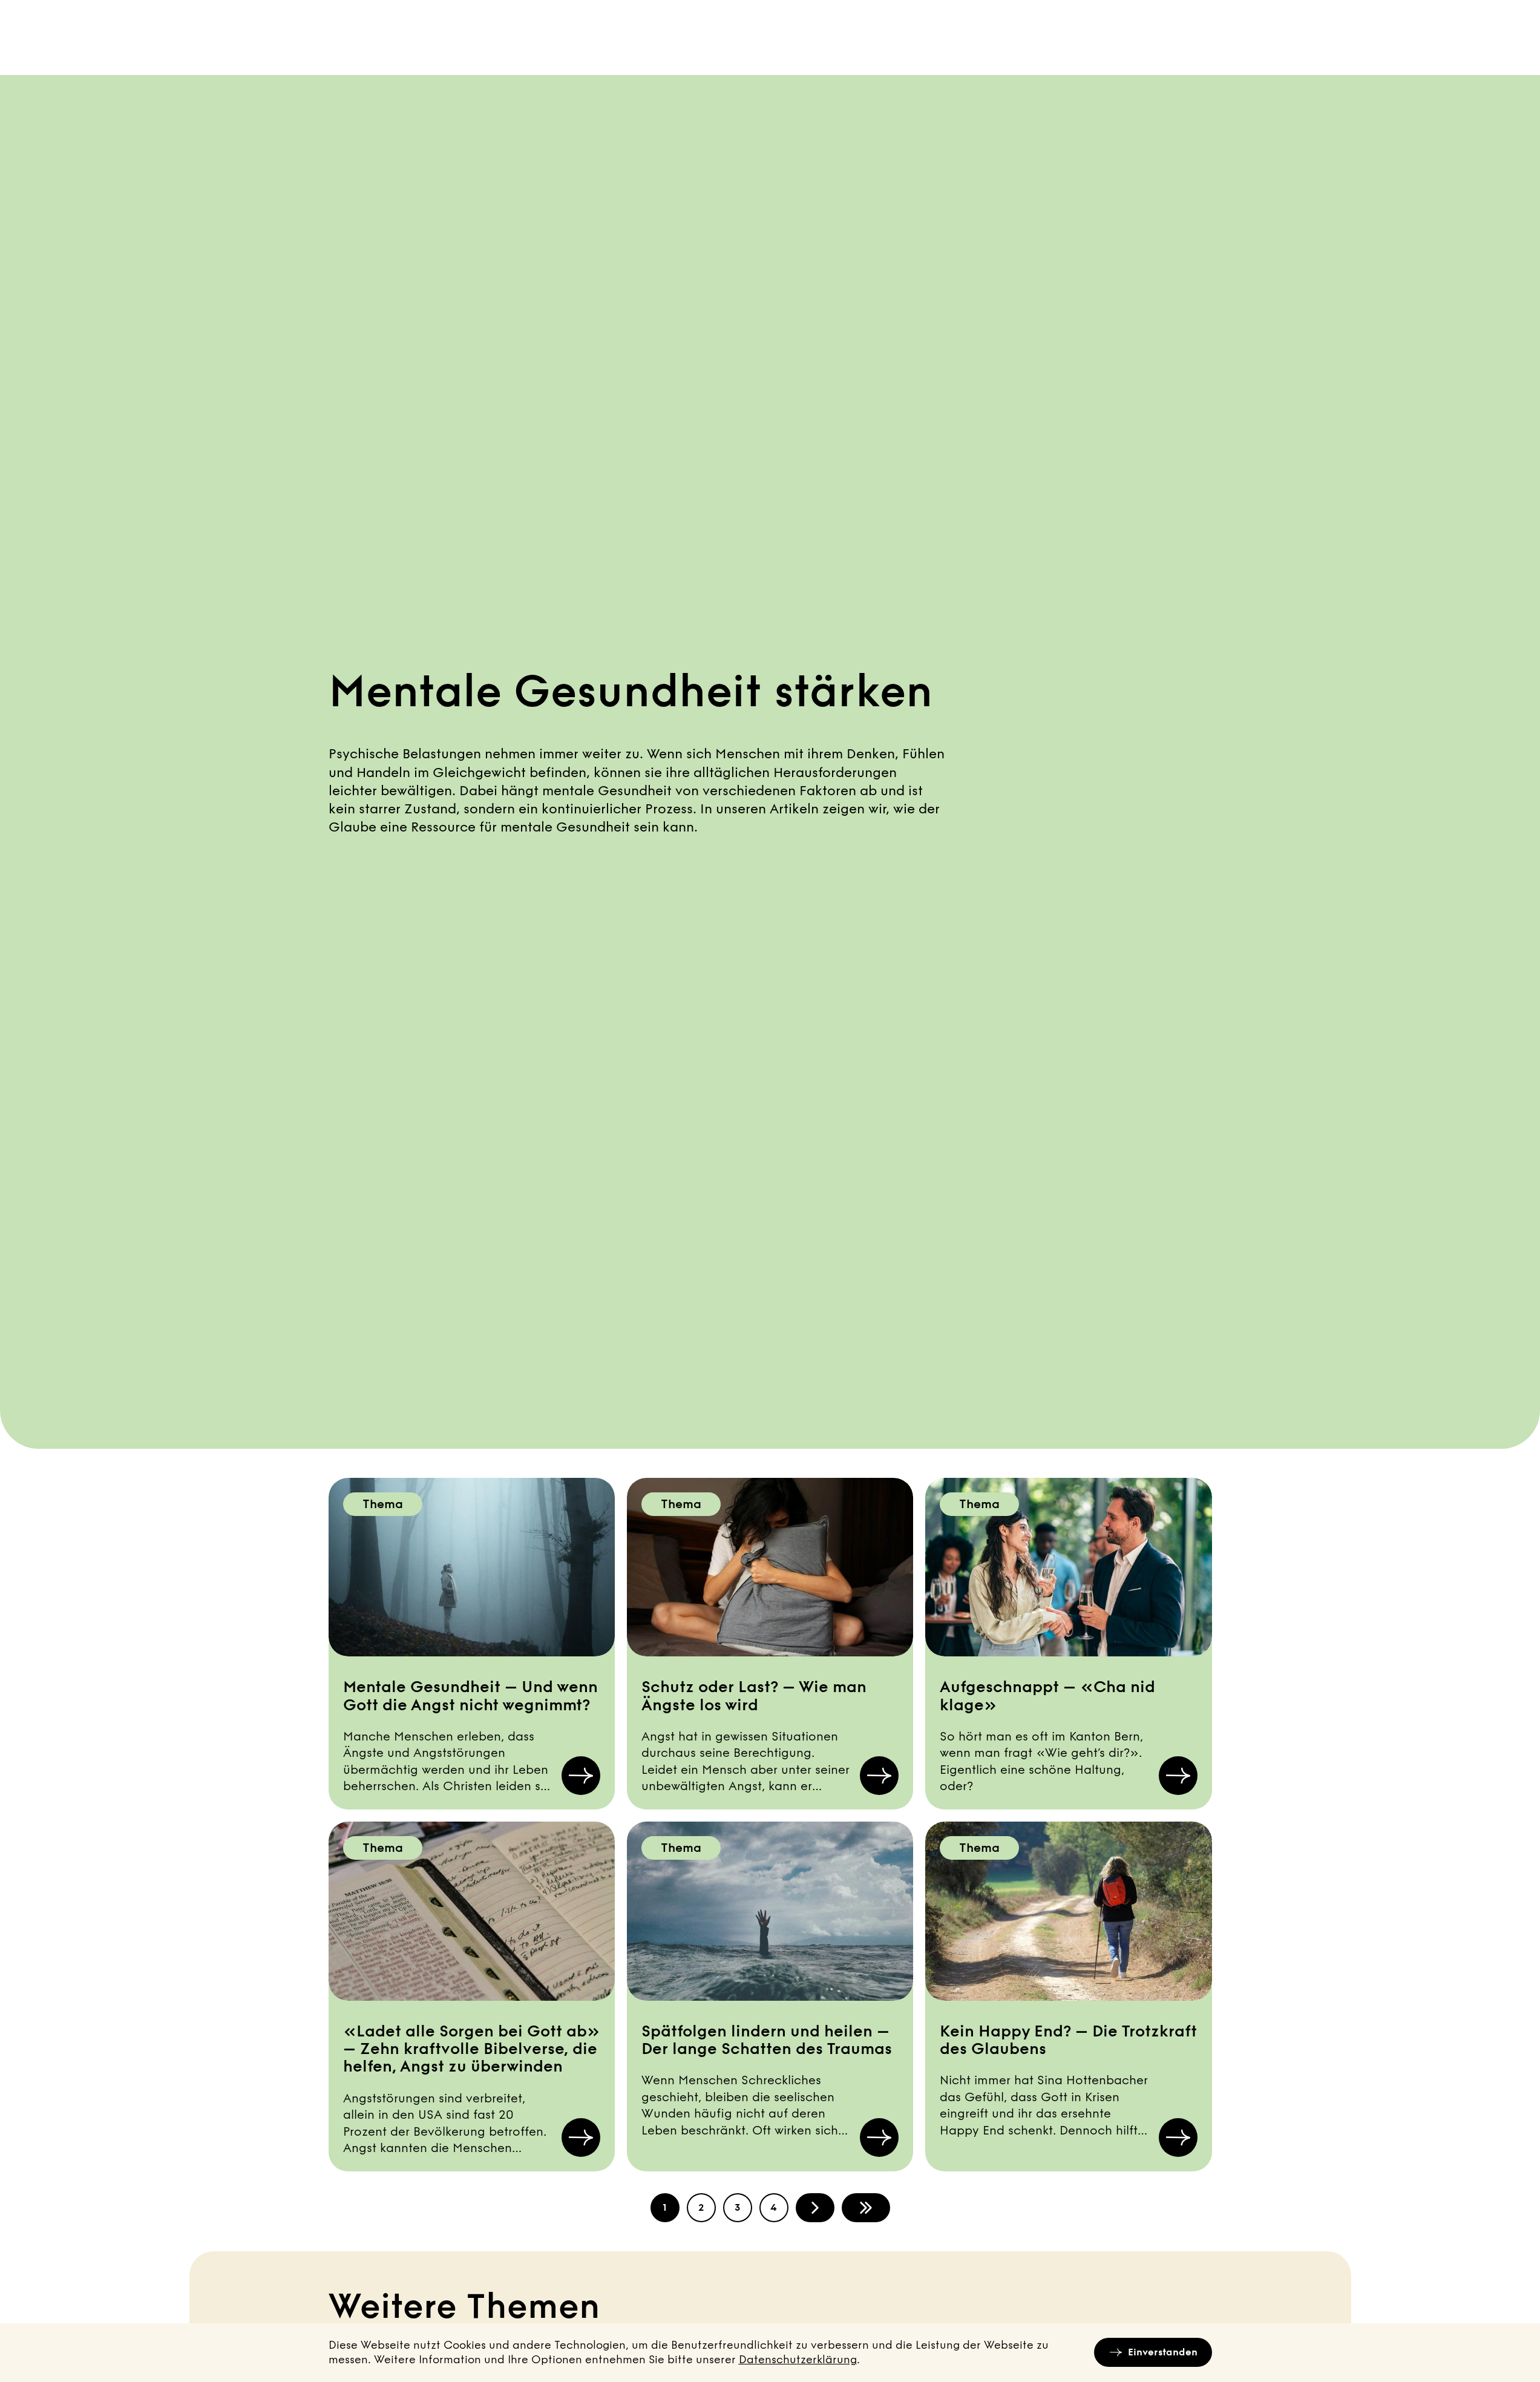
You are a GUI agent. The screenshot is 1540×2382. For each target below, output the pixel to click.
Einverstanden (1163, 2352)
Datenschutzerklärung (798, 2360)
